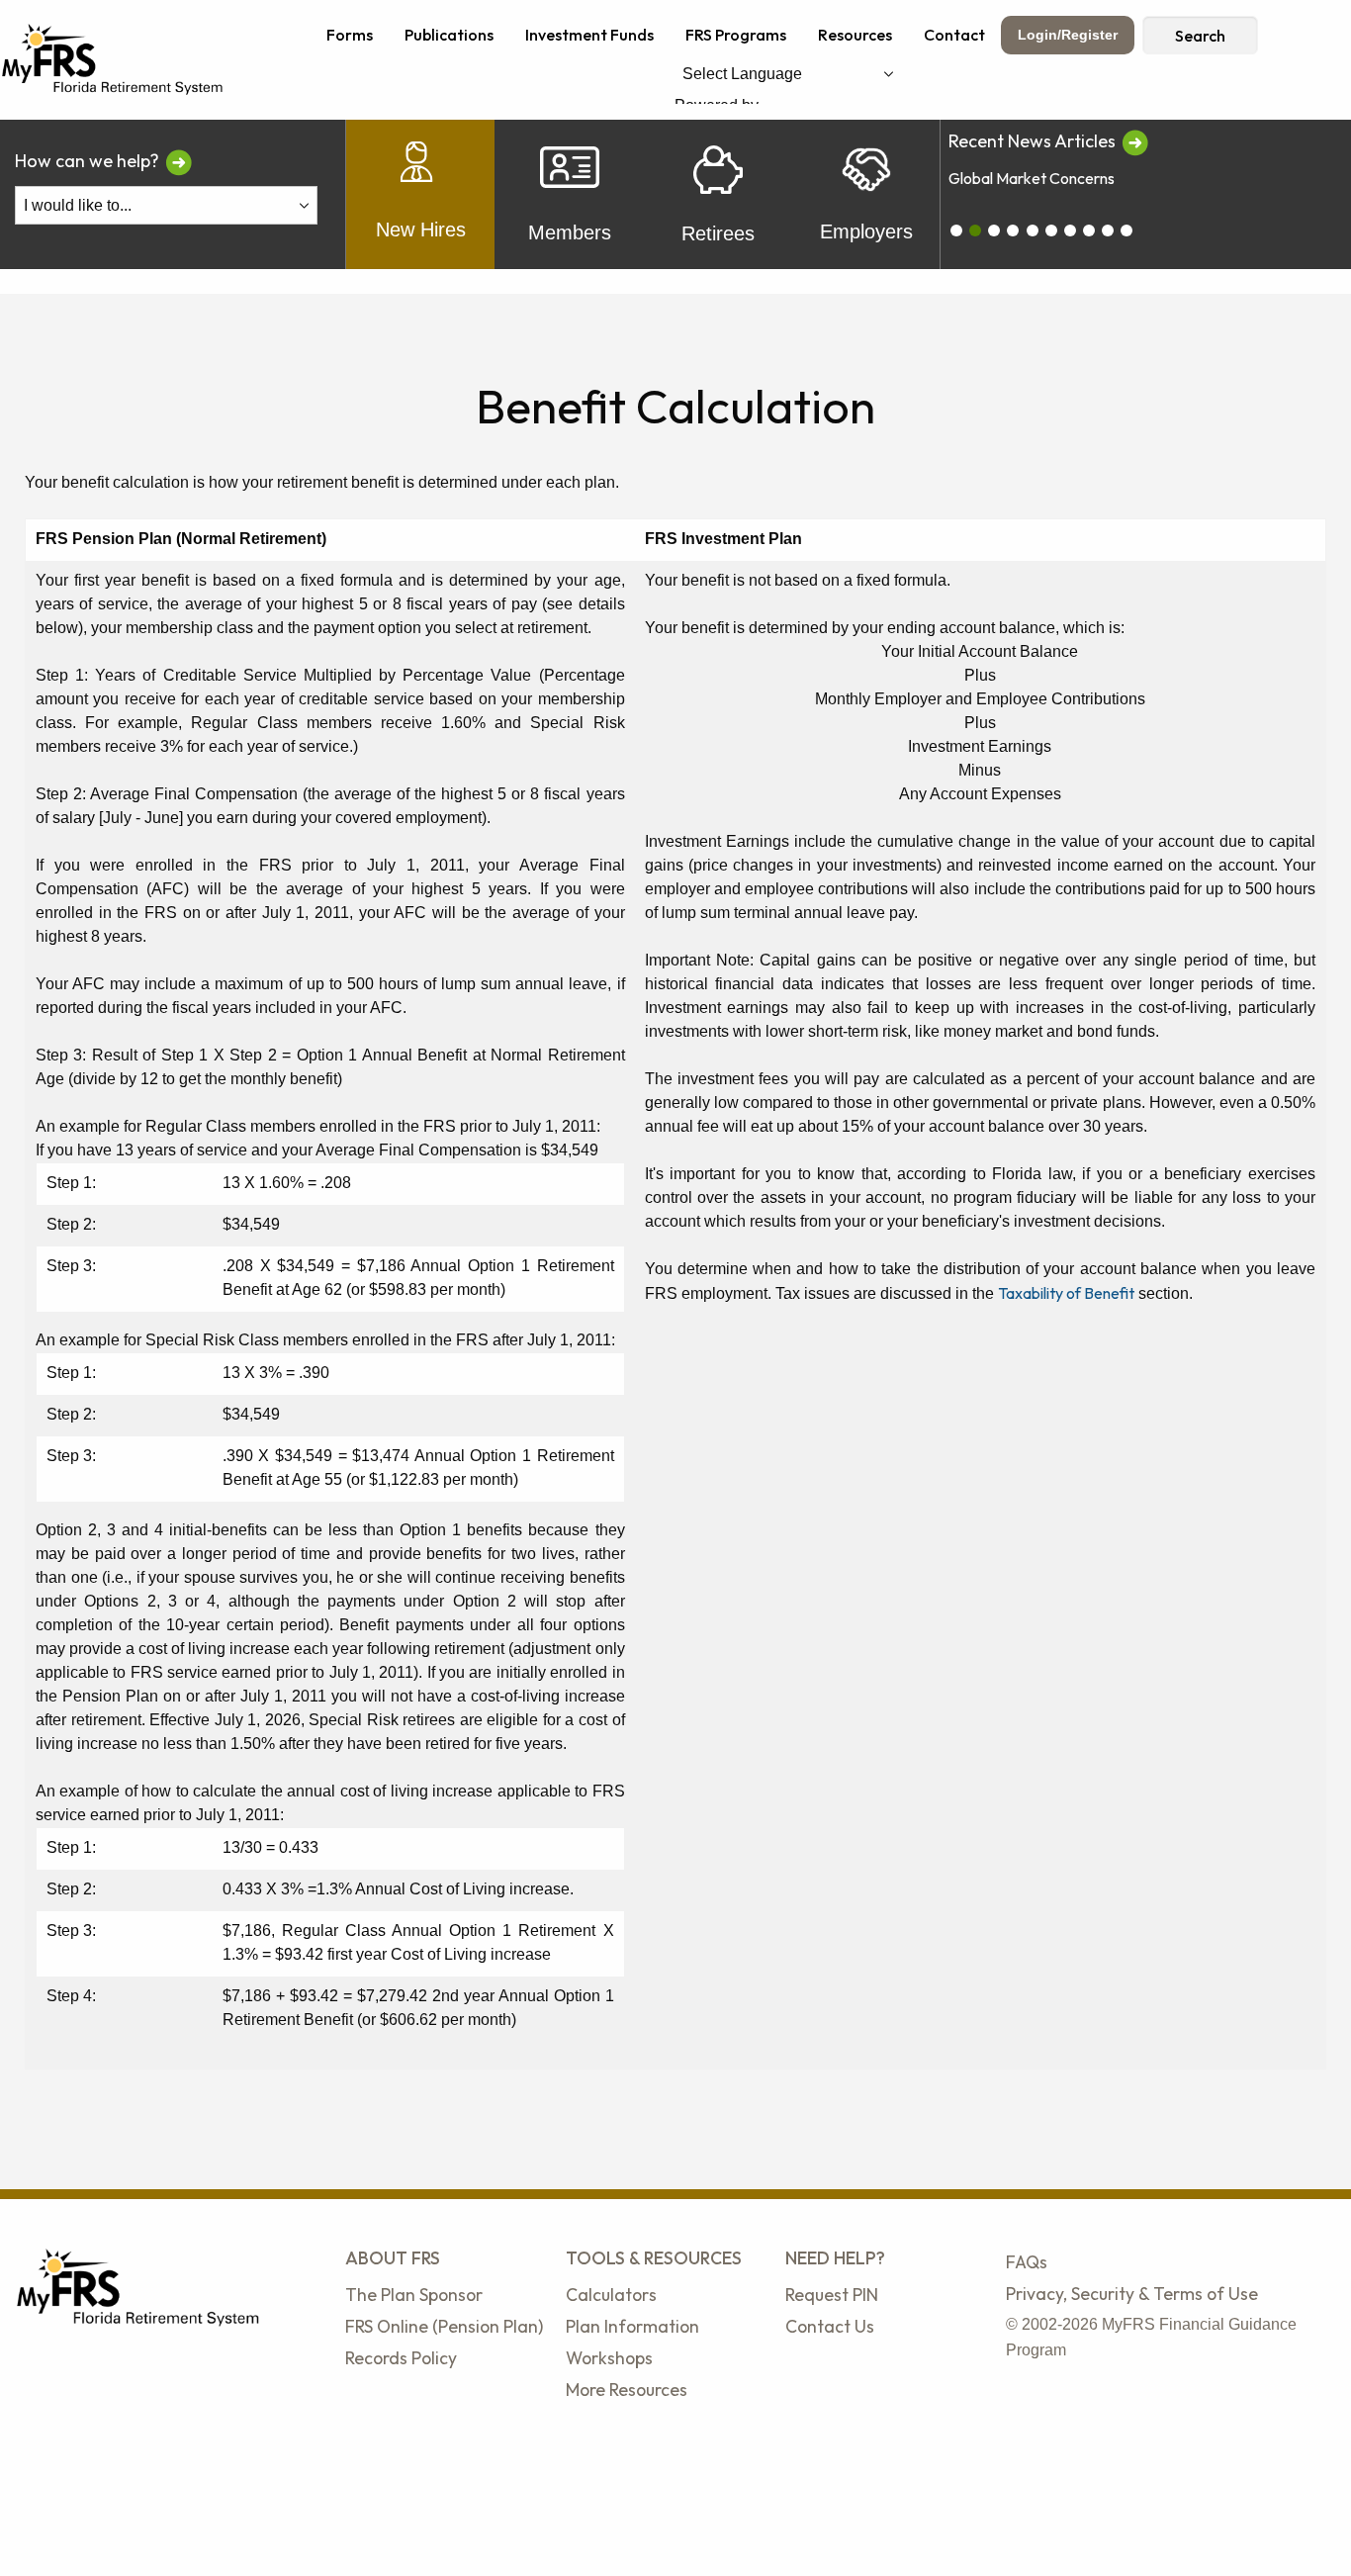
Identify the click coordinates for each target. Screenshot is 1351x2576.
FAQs (1027, 2262)
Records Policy (401, 2358)
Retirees (718, 233)
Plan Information (632, 2326)
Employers (866, 231)
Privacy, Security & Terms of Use (1132, 2294)
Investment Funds (589, 35)
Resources (855, 35)
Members (570, 232)
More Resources (627, 2390)
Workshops (609, 2358)
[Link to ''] (1135, 141)
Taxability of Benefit (1066, 1293)
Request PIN (832, 2295)
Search (1200, 36)
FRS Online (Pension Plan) (444, 2326)
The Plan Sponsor (414, 2295)
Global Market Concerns (1032, 178)
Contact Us (830, 2326)
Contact (954, 35)
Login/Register (1068, 35)
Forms (350, 35)
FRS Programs (736, 35)
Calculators (611, 2295)
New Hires (421, 230)
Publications (449, 35)
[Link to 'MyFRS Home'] (113, 57)
